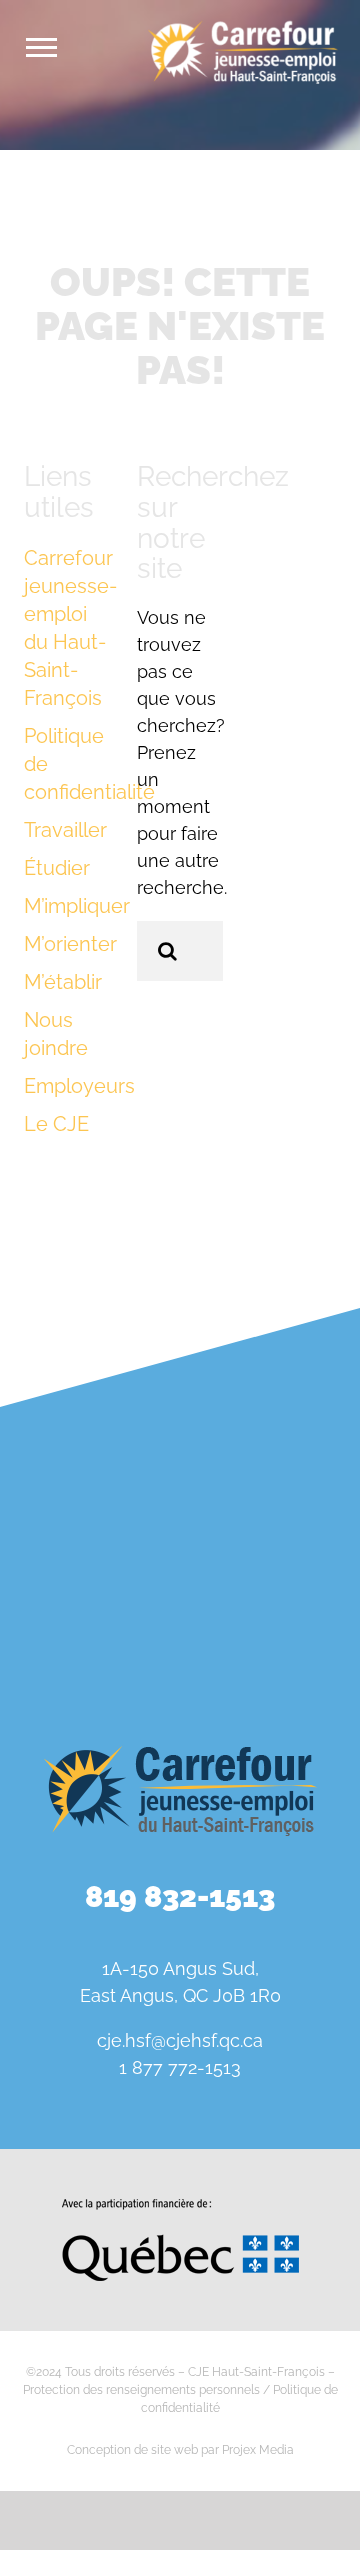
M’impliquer (77, 906)
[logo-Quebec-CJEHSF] (180, 2206)
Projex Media (258, 2450)
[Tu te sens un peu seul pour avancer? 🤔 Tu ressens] (87, 1624)
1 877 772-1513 (180, 2067)
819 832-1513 (180, 1896)
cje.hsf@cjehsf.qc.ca (180, 2040)
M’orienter (70, 944)
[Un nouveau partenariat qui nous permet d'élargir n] (272, 1516)
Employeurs (79, 1086)
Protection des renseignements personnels (141, 2390)
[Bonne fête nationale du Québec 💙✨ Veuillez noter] (87, 1408)
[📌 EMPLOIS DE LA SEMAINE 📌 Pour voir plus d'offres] (272, 1408)
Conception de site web (132, 2450)
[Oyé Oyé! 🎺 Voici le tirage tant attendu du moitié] (87, 1516)
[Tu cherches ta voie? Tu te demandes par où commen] (272, 1624)
